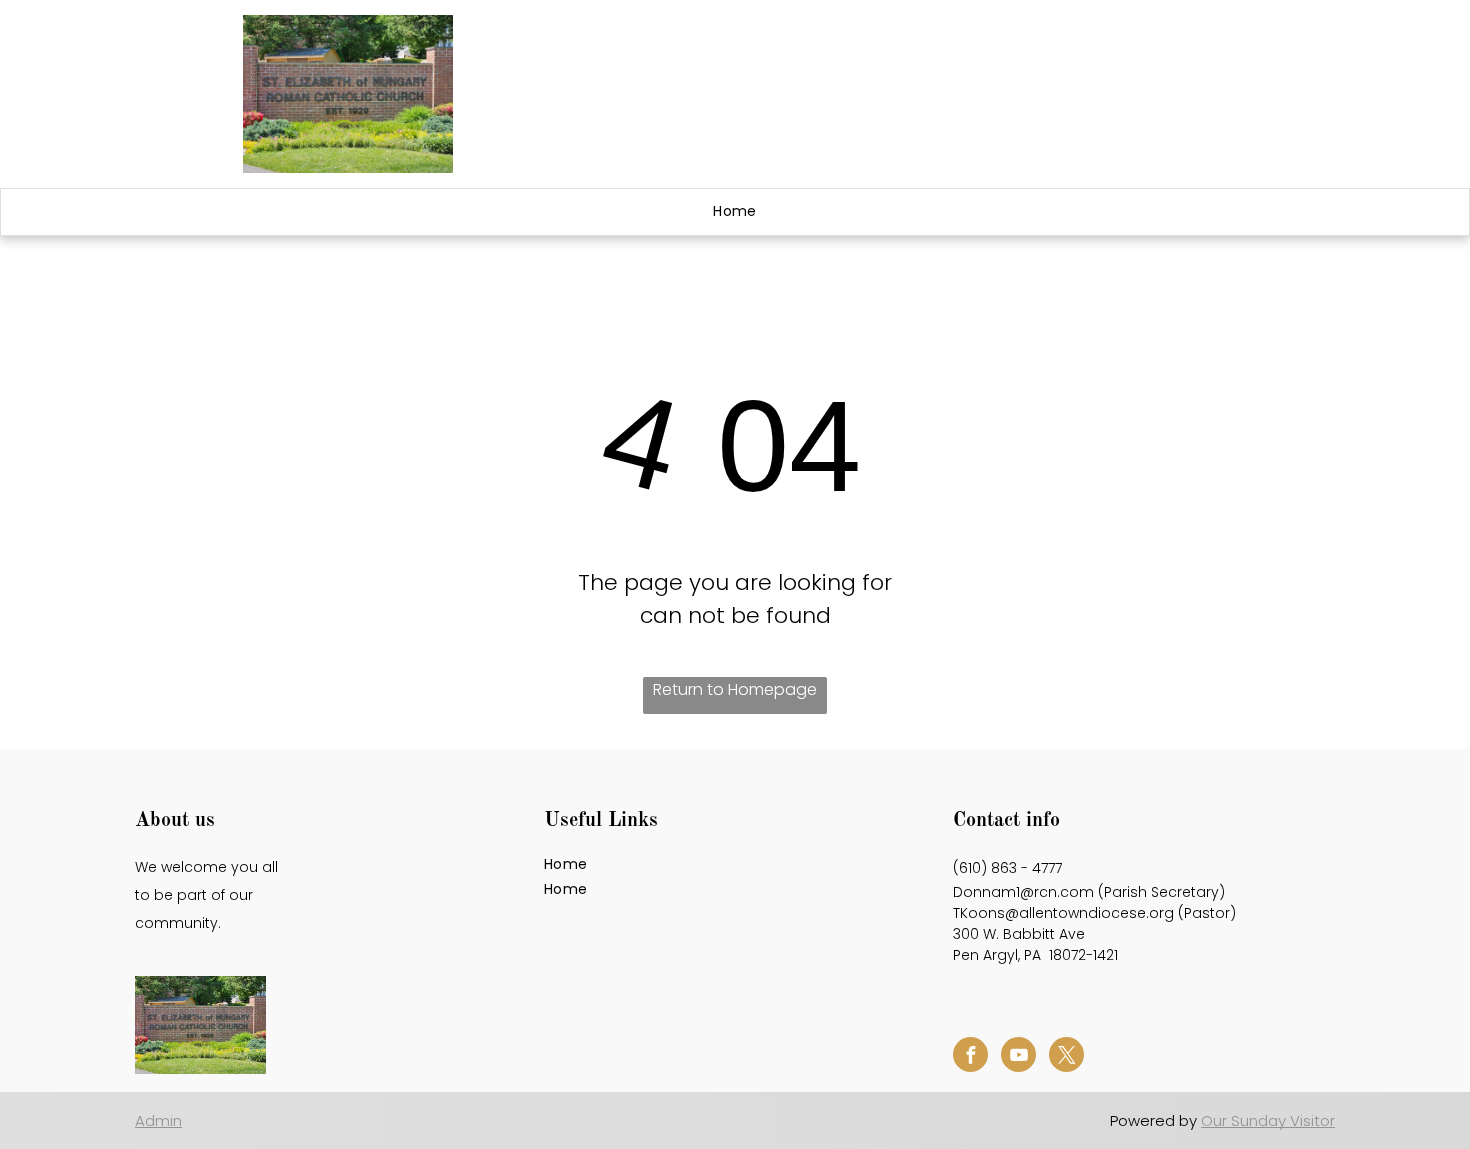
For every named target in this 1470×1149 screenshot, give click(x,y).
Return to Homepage (735, 689)
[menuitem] (735, 212)
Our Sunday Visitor (1268, 1120)
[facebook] (970, 1057)
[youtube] (1018, 1057)
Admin (158, 1120)
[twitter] (1066, 1057)
